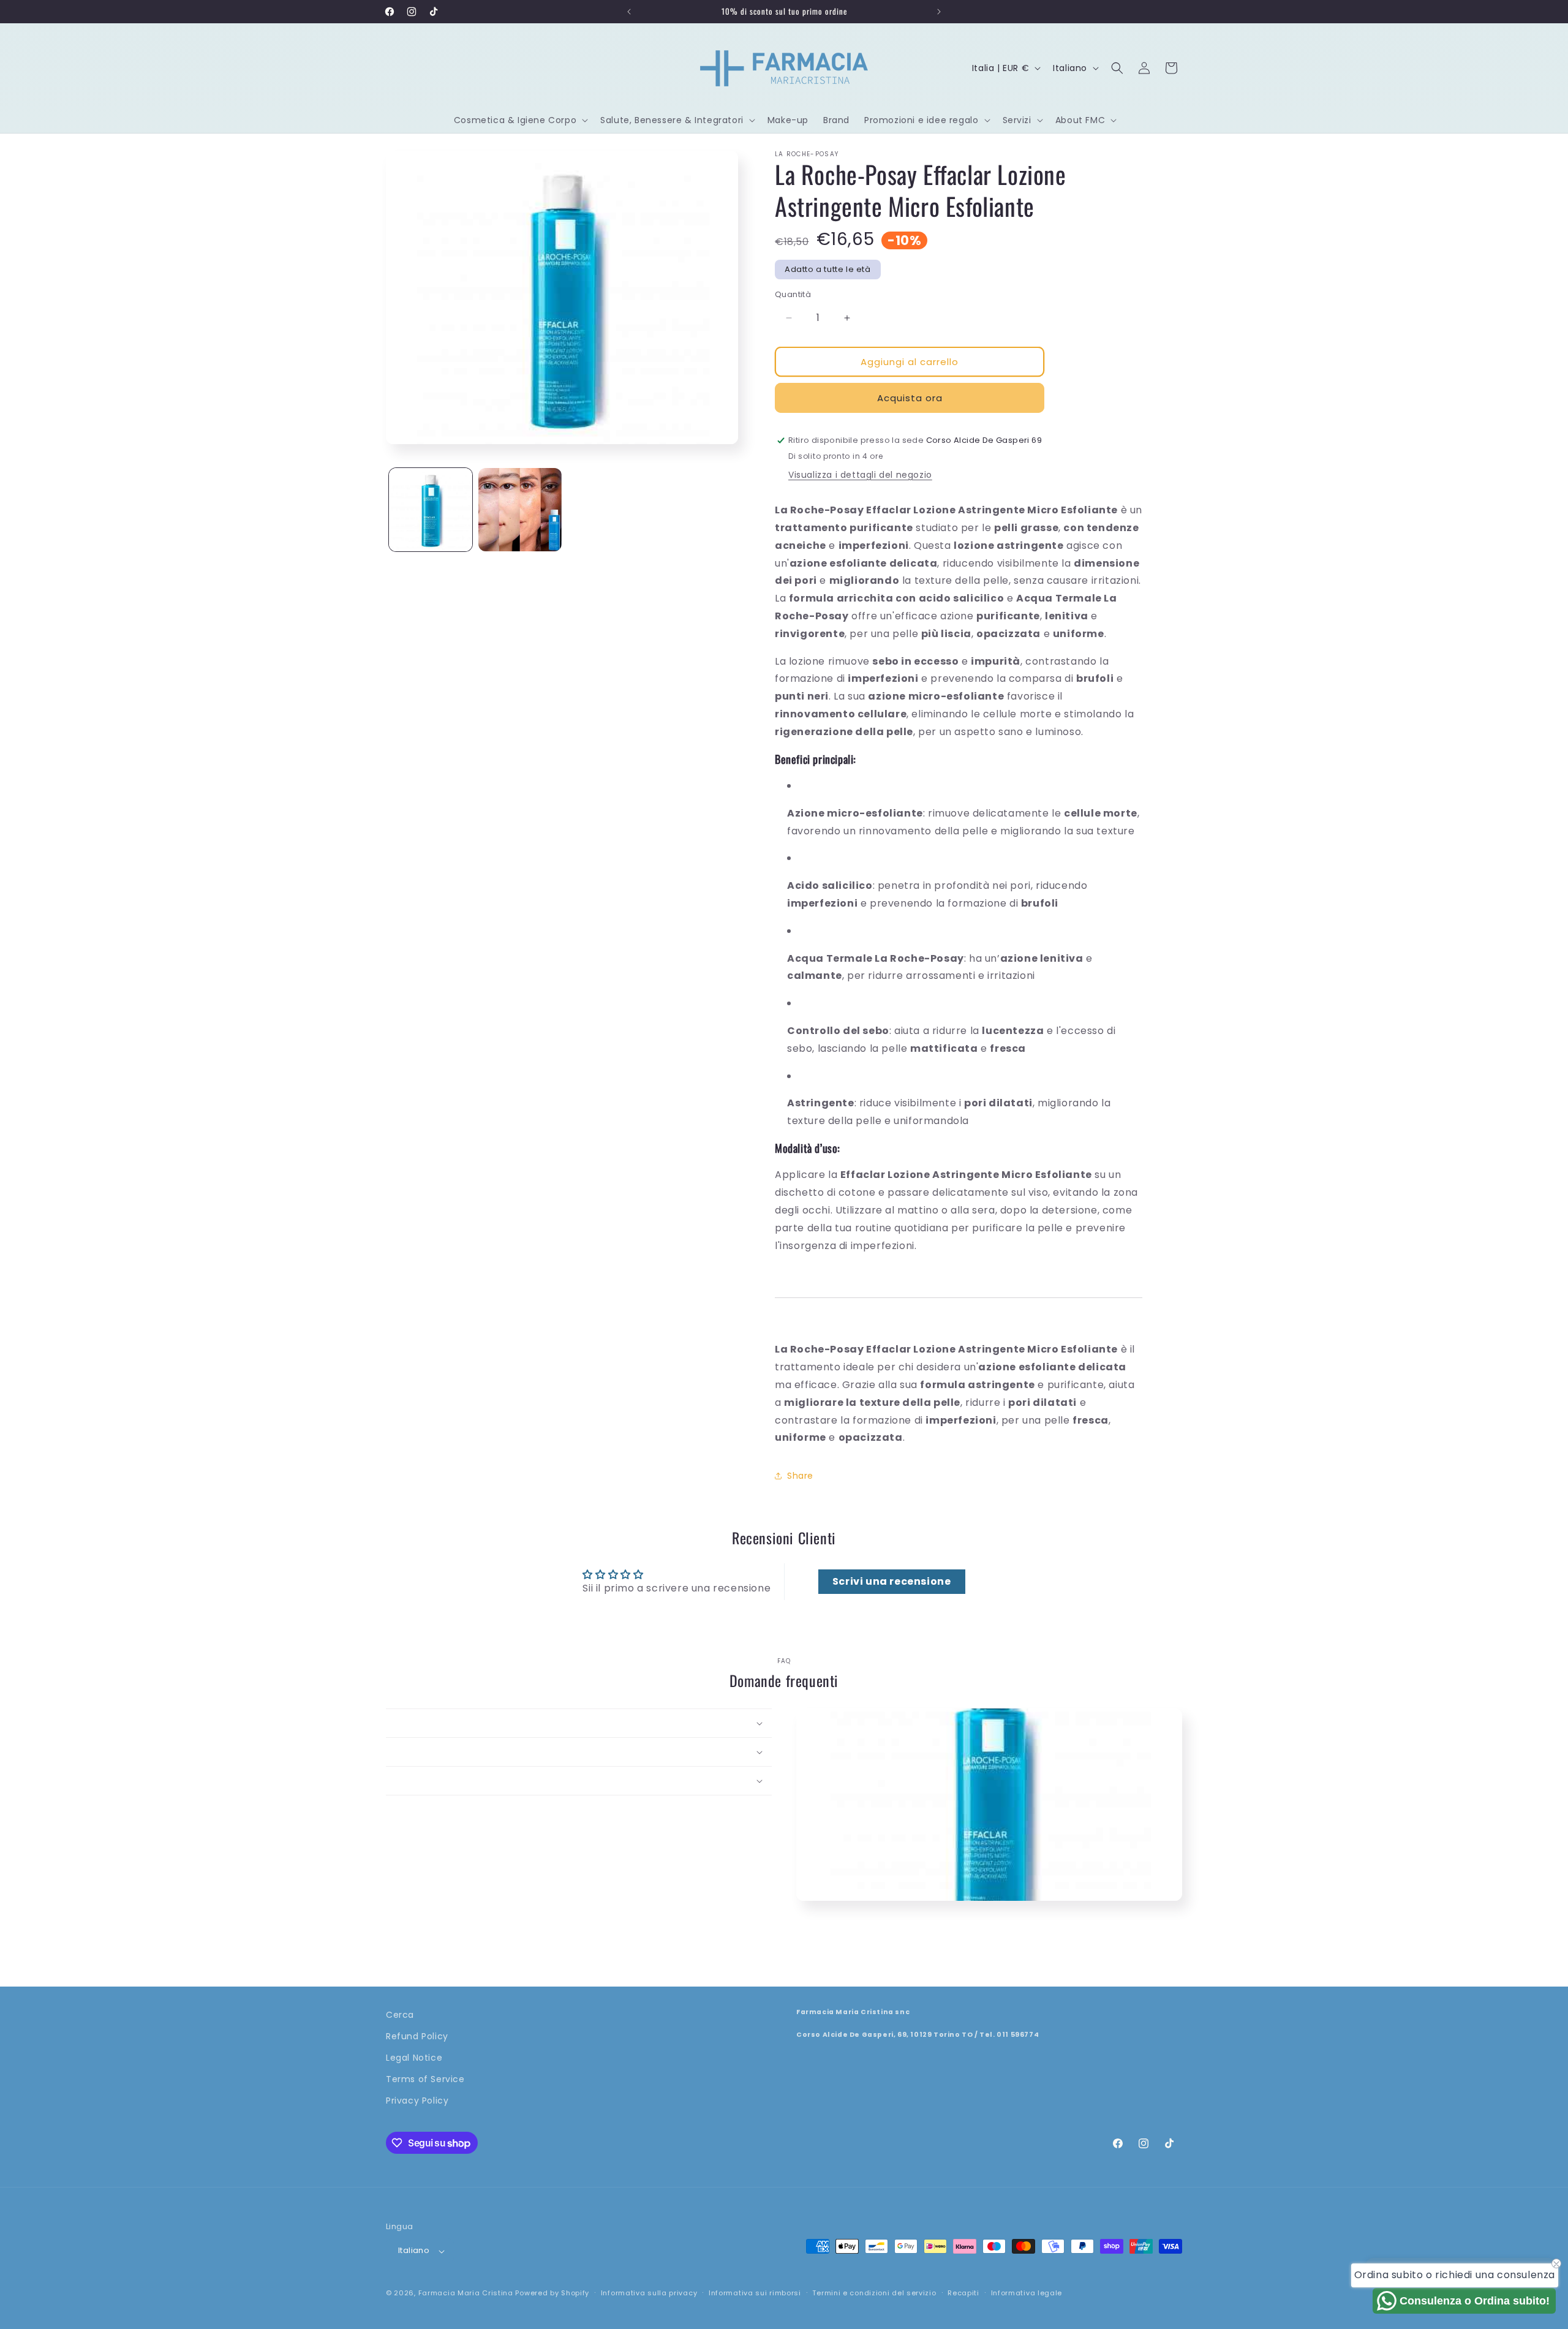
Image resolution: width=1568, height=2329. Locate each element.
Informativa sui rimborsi (755, 2293)
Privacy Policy (417, 2101)
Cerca (400, 2015)
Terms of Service (425, 2080)
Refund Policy (417, 2036)
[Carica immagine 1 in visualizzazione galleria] (431, 510)
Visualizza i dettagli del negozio (860, 475)
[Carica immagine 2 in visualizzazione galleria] (520, 510)
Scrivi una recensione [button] (892, 1581)
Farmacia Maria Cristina (466, 2293)
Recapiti (963, 2293)
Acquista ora (910, 398)
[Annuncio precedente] (629, 12)
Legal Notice (414, 2058)
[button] (520, 120)
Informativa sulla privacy (649, 2293)
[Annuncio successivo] (939, 12)
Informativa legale (1027, 2293)
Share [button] (800, 1476)
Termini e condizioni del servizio (874, 2293)
